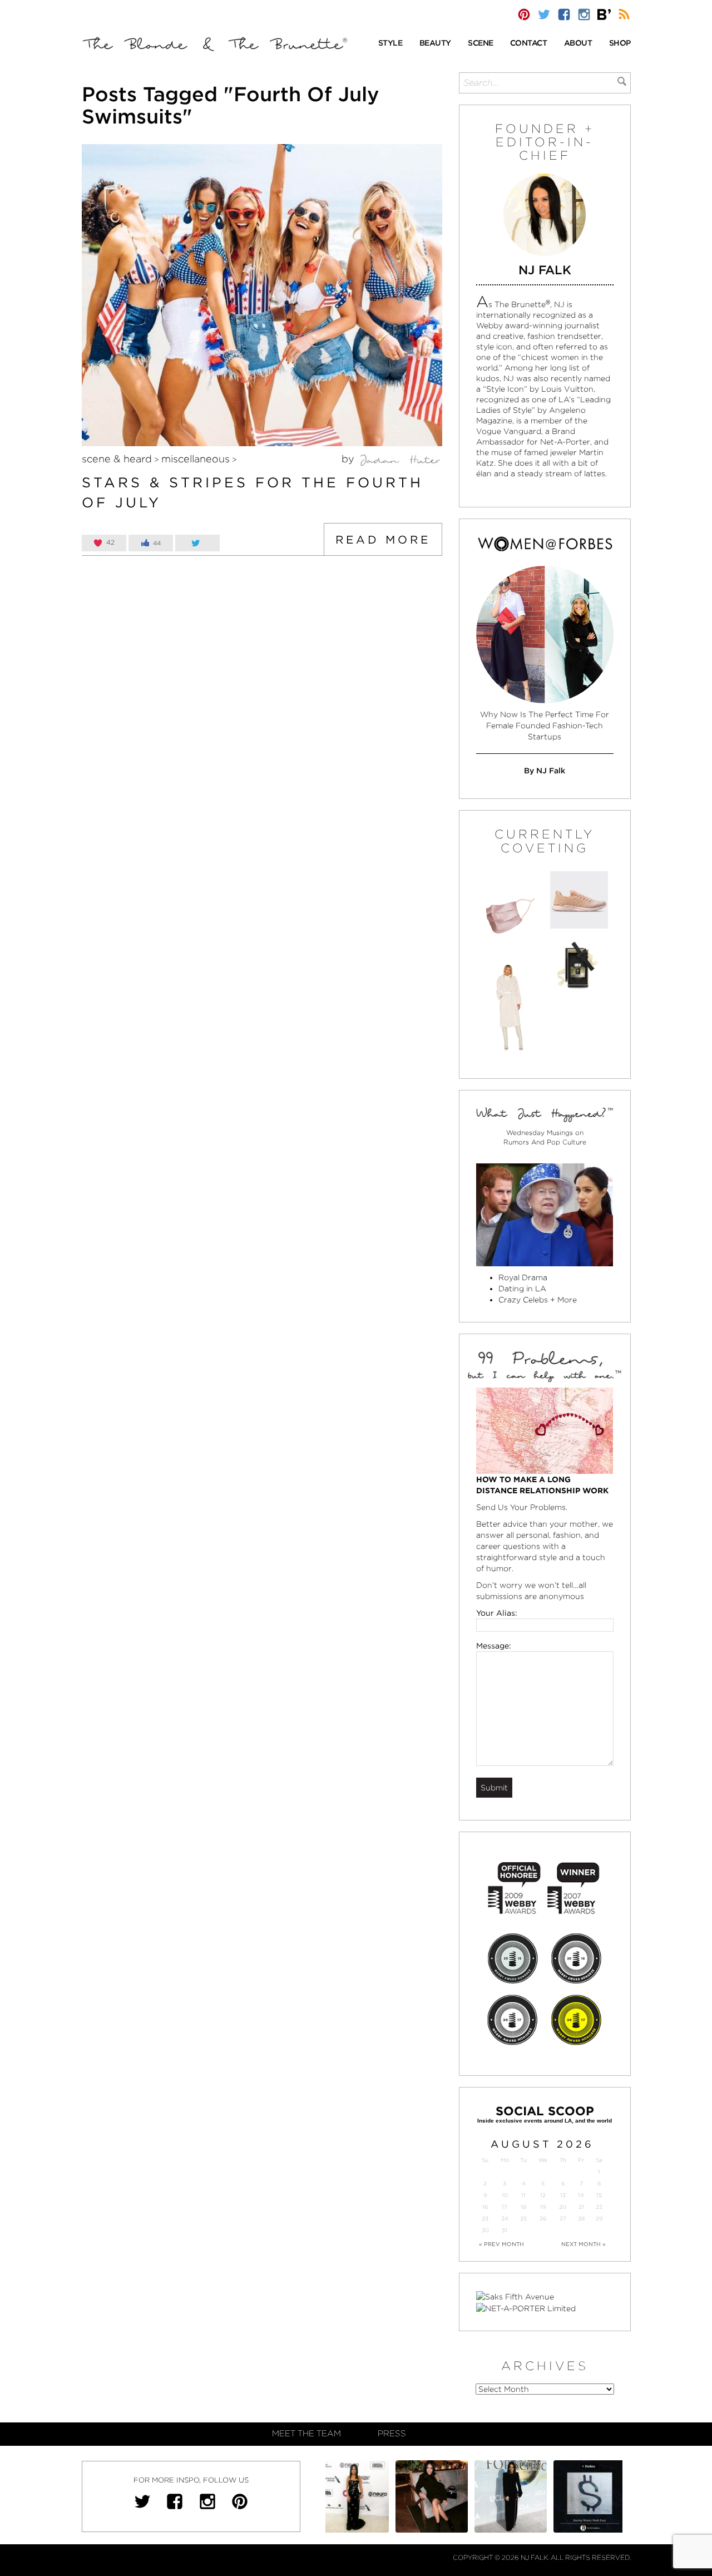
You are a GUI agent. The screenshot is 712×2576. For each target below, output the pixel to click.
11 (523, 2195)
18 (523, 2207)
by (349, 459)
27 (563, 2219)
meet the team (306, 2434)
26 (543, 2219)
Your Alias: (497, 1613)
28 (581, 2219)
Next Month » (584, 2244)
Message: (494, 1646)
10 (505, 2195)
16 (485, 2207)
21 (581, 2207)
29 (599, 2219)
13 (563, 2195)
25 (523, 2219)
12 (543, 2195)
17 (505, 2207)
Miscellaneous (196, 459)
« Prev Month (501, 2244)
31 (505, 2230)
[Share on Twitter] (197, 543)
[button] (390, 44)
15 (599, 2195)
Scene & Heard (117, 459)
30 (485, 2230)
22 (599, 2207)
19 (543, 2207)
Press (392, 2434)
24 (505, 2219)
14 (581, 2195)
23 (485, 2219)
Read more (383, 540)
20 (563, 2207)
